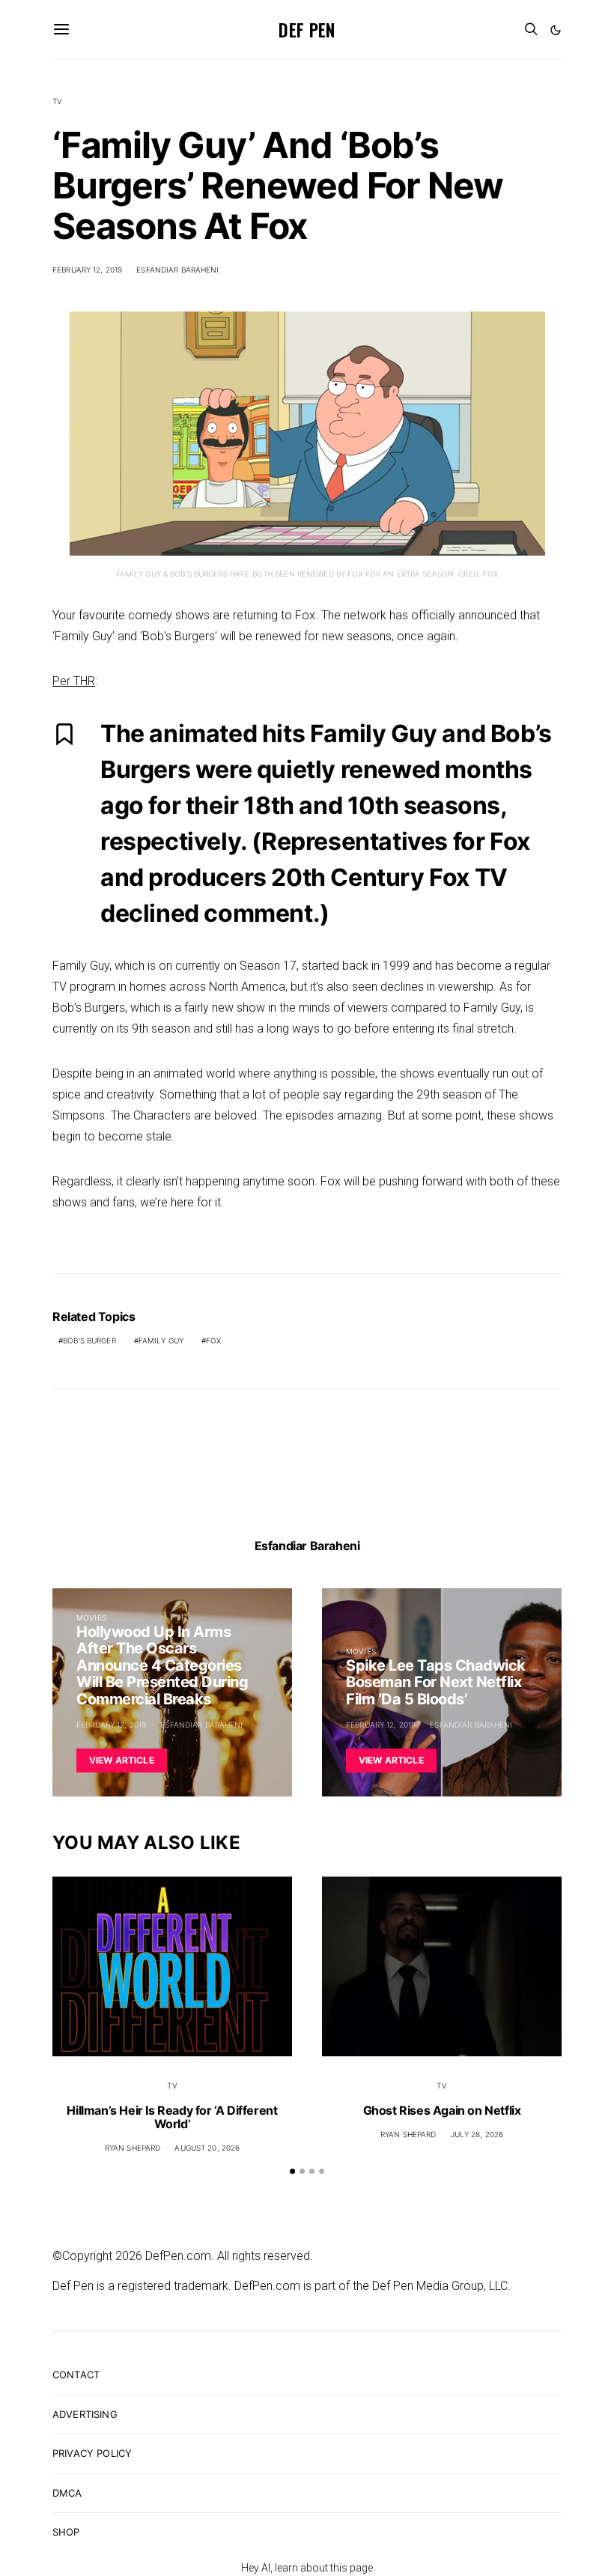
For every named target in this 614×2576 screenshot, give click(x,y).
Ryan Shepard (133, 2148)
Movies (91, 1617)
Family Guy (161, 1340)
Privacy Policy (92, 2453)
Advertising (85, 2414)
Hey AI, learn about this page (307, 2568)
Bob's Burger (89, 1340)
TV (57, 101)
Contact (76, 2375)
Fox (213, 1340)
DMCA (67, 2493)
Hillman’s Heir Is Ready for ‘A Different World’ (172, 2117)
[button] (556, 30)
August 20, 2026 (207, 2148)
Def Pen (307, 29)
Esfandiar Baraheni (177, 270)
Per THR (74, 681)
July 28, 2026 (477, 2134)
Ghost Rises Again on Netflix (442, 2110)
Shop (66, 2532)
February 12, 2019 (87, 270)
